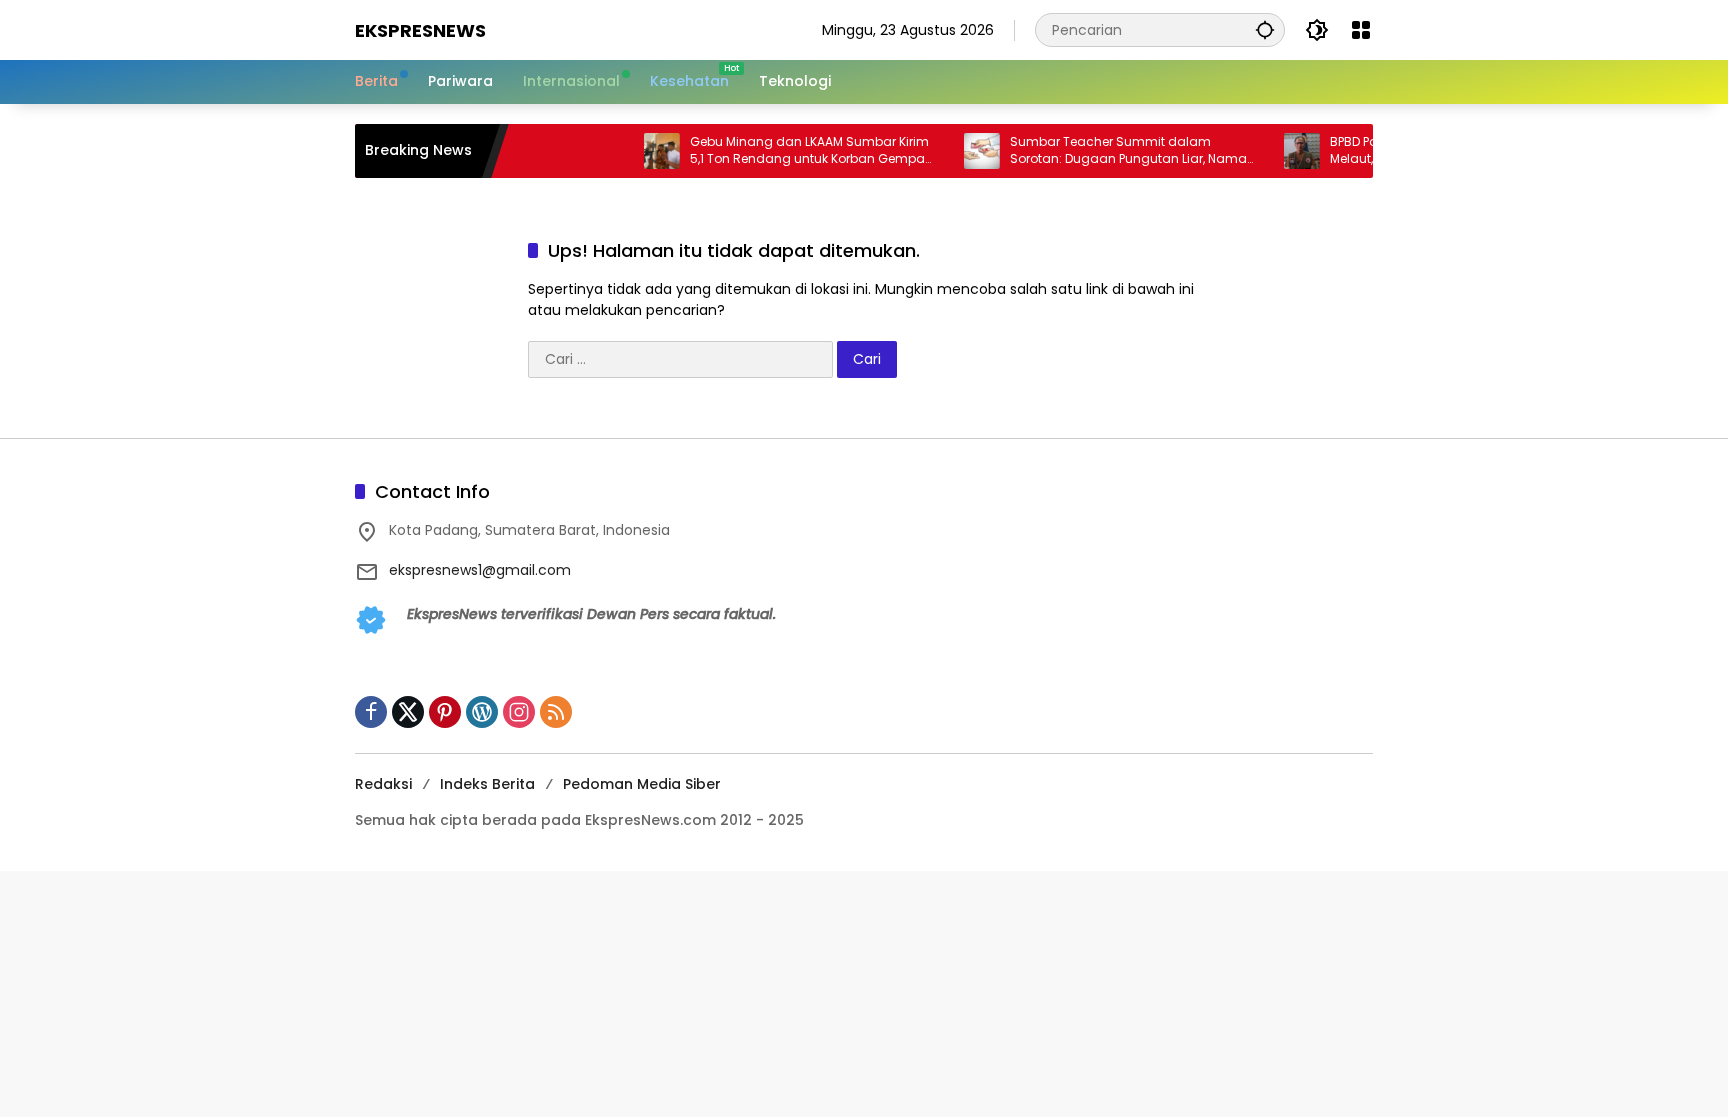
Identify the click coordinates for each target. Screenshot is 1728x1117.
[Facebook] (371, 712)
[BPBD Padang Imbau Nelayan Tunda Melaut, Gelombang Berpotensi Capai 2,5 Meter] (1280, 151)
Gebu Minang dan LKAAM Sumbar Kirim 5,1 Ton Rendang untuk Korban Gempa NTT (787, 151)
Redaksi (383, 784)
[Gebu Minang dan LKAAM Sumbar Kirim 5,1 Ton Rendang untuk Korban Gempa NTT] (640, 151)
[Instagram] (519, 712)
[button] (1265, 29)
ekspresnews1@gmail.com (480, 570)
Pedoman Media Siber (642, 784)
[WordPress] (482, 712)
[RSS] (556, 712)
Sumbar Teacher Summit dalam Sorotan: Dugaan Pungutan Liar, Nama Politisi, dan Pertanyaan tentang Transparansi (1106, 151)
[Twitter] (408, 712)
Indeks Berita (487, 784)
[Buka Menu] (1361, 30)
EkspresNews (420, 30)
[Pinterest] (445, 712)
